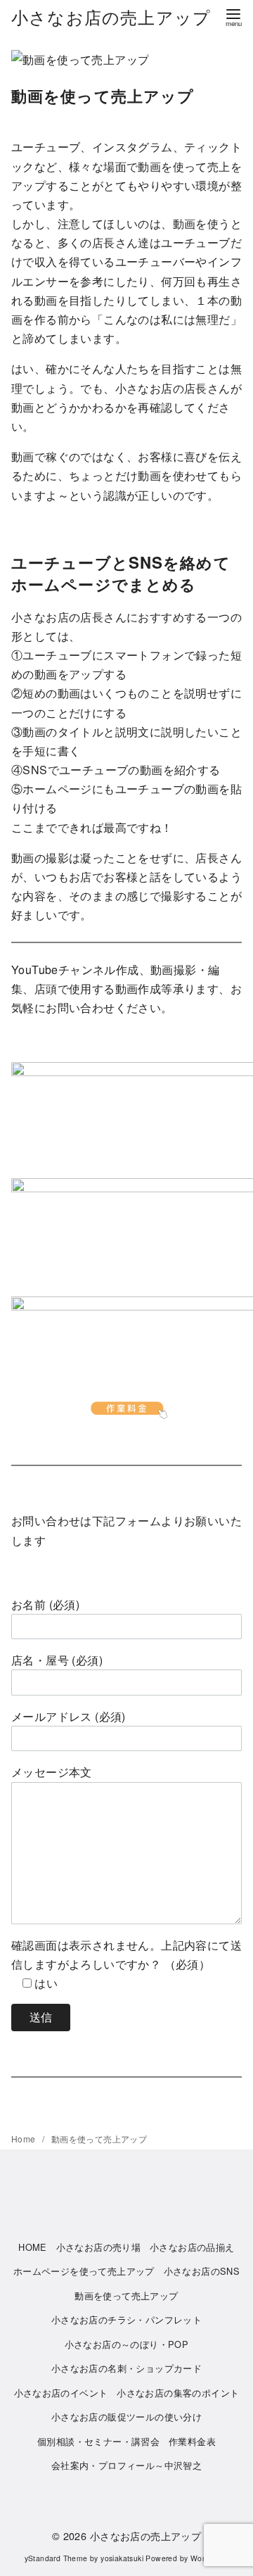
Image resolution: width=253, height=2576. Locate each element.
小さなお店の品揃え (192, 2247)
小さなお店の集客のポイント (178, 2393)
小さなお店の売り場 (99, 2247)
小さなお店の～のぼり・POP (127, 2344)
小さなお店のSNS (202, 2271)
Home (25, 2139)
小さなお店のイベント (61, 2393)
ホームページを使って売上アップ (84, 2271)
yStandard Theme (56, 2558)
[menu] (233, 17)
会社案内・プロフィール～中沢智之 (126, 2465)
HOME (33, 2247)
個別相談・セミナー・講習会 (98, 2441)
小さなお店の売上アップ (111, 17)
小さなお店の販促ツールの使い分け (126, 2417)
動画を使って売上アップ (99, 2139)
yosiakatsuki (122, 2558)
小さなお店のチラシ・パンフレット (126, 2319)
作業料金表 (192, 2441)
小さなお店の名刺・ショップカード (126, 2368)
